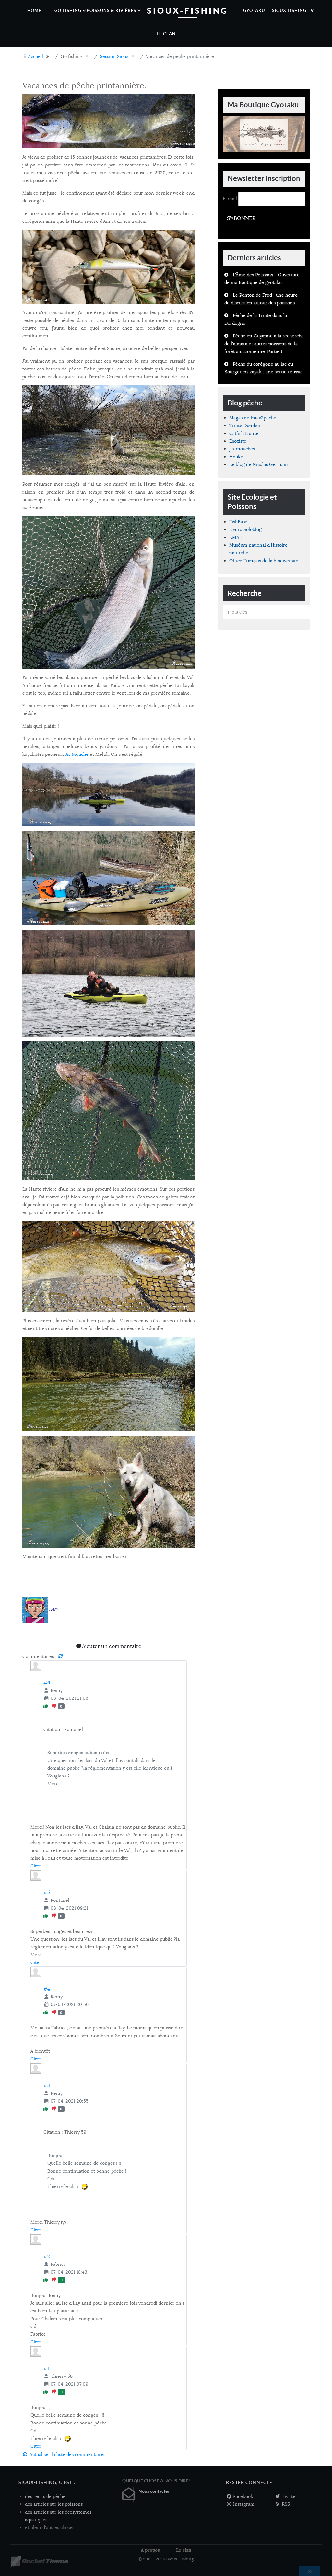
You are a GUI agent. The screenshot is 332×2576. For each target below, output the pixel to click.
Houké (236, 457)
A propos (150, 2550)
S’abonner (241, 218)
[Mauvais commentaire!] (55, 1706)
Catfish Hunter (245, 433)
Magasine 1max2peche (253, 418)
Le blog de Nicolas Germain (259, 464)
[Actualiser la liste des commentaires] (61, 1656)
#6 (47, 1683)
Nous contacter (154, 2491)
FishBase (238, 522)
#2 (47, 2256)
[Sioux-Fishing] (39, 2562)
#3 (47, 2085)
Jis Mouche (77, 754)
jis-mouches (242, 449)
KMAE (236, 537)
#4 (47, 1989)
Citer (36, 1866)
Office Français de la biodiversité (264, 561)
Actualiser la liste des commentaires (67, 2454)
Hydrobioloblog (245, 529)
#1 (46, 2368)
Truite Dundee (245, 426)
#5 (47, 1892)
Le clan (184, 2550)
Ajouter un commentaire (112, 1646)
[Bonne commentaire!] (46, 1706)
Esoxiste (238, 441)
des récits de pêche (45, 2496)
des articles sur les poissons (54, 2504)
